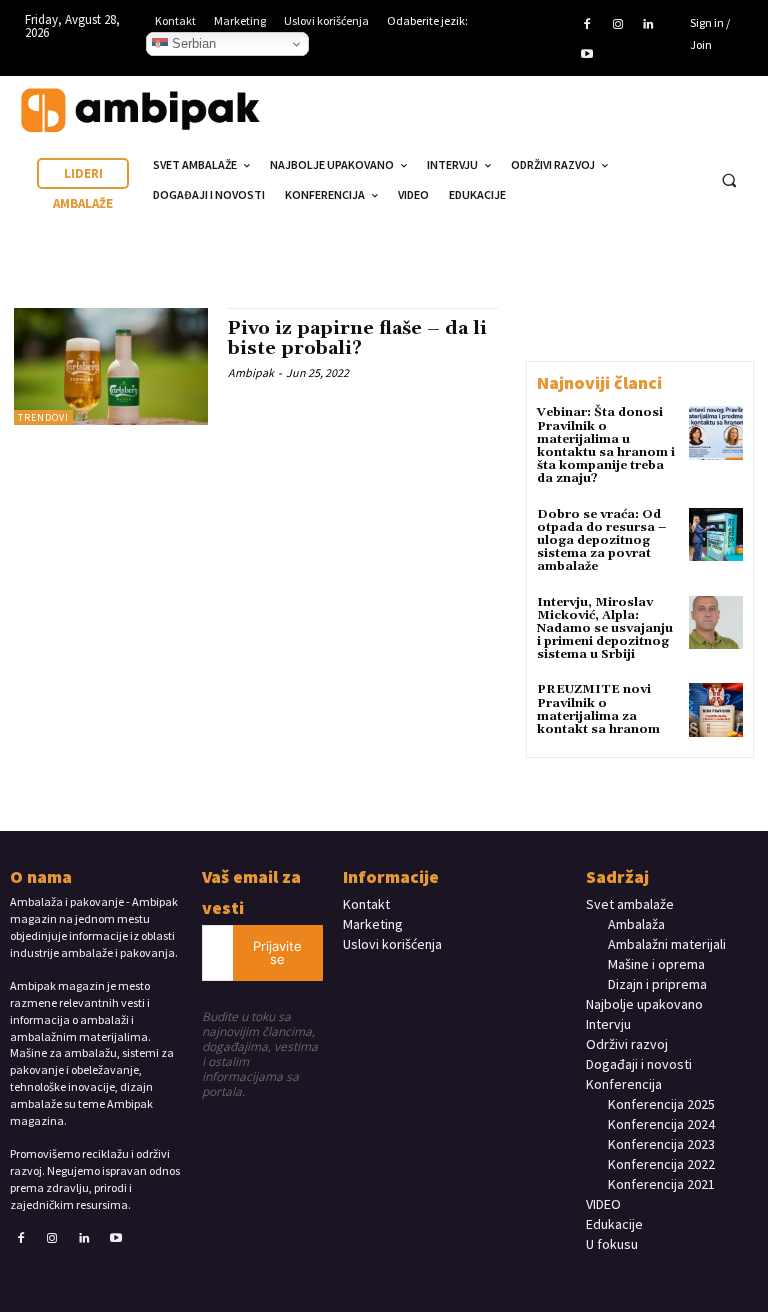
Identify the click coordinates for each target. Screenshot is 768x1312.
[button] (729, 181)
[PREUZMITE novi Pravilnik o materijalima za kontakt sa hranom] (716, 710)
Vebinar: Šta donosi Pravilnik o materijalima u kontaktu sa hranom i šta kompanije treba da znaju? (606, 445)
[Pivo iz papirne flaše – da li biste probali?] (111, 366)
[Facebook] (587, 25)
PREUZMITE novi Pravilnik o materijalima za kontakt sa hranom (598, 709)
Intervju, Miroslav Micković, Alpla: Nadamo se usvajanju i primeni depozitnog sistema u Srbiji (605, 629)
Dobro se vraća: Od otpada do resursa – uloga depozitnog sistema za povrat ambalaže (601, 541)
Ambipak (251, 372)
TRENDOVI (43, 417)
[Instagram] (617, 25)
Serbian (192, 43)
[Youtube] (587, 55)
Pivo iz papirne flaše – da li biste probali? (357, 338)
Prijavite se (277, 952)
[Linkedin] (648, 25)
